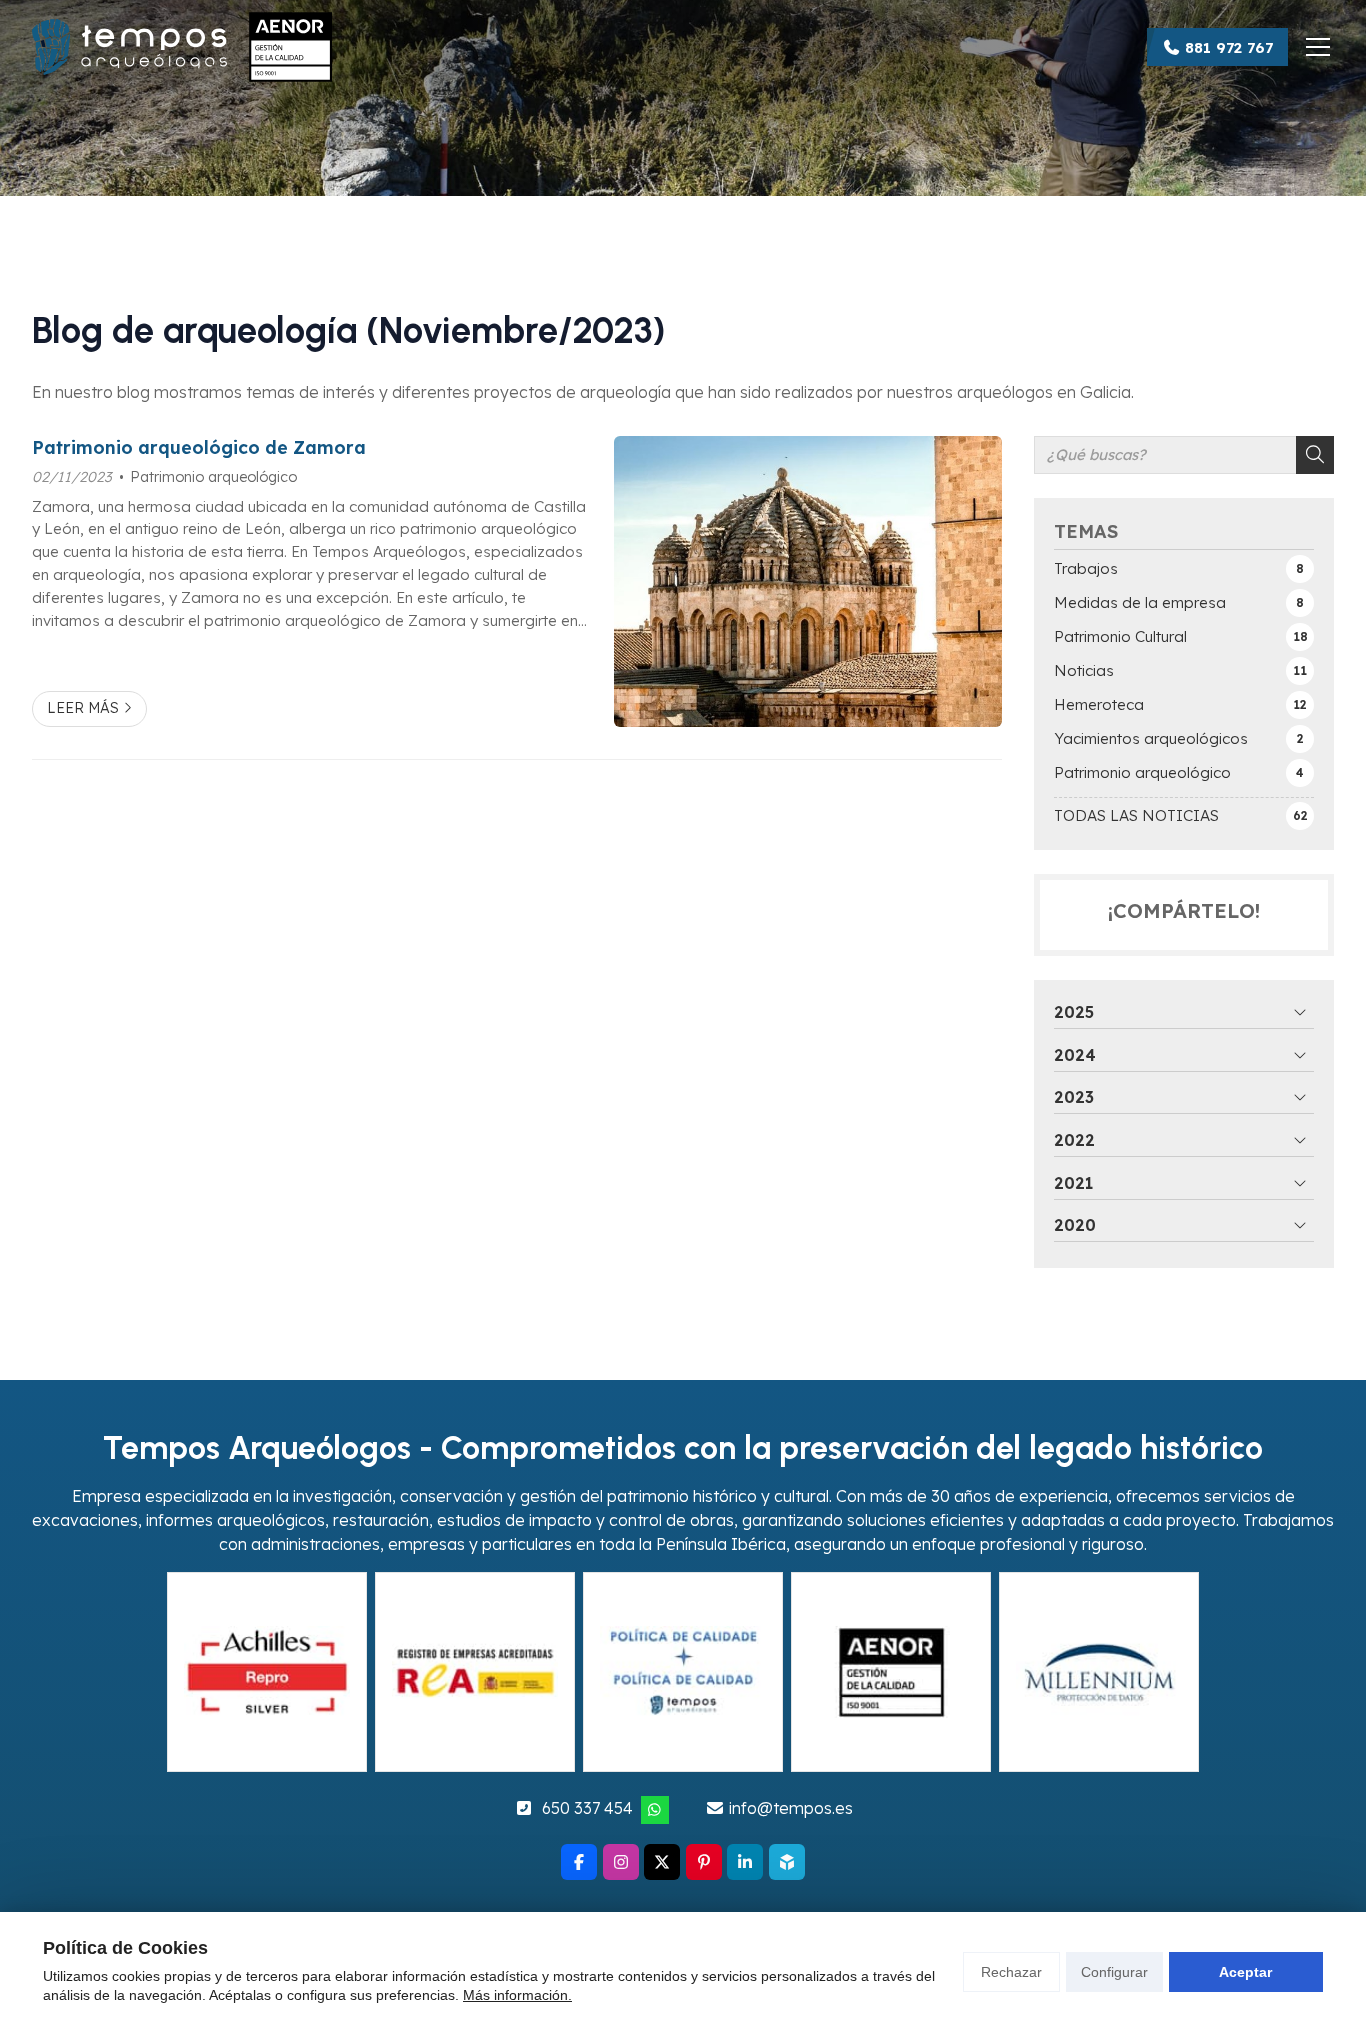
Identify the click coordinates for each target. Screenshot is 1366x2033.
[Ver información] (683, 1672)
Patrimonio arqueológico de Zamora (199, 447)
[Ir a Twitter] (662, 1862)
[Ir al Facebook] (579, 1862)
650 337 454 (587, 1808)
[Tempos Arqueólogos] (182, 47)
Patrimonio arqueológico (213, 477)
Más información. (517, 1995)
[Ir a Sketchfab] (787, 1862)
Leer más (83, 708)
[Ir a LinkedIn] (745, 1862)
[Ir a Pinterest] (704, 1862)
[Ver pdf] (267, 1672)
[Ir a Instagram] (621, 1862)
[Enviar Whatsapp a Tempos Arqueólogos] (655, 1810)
